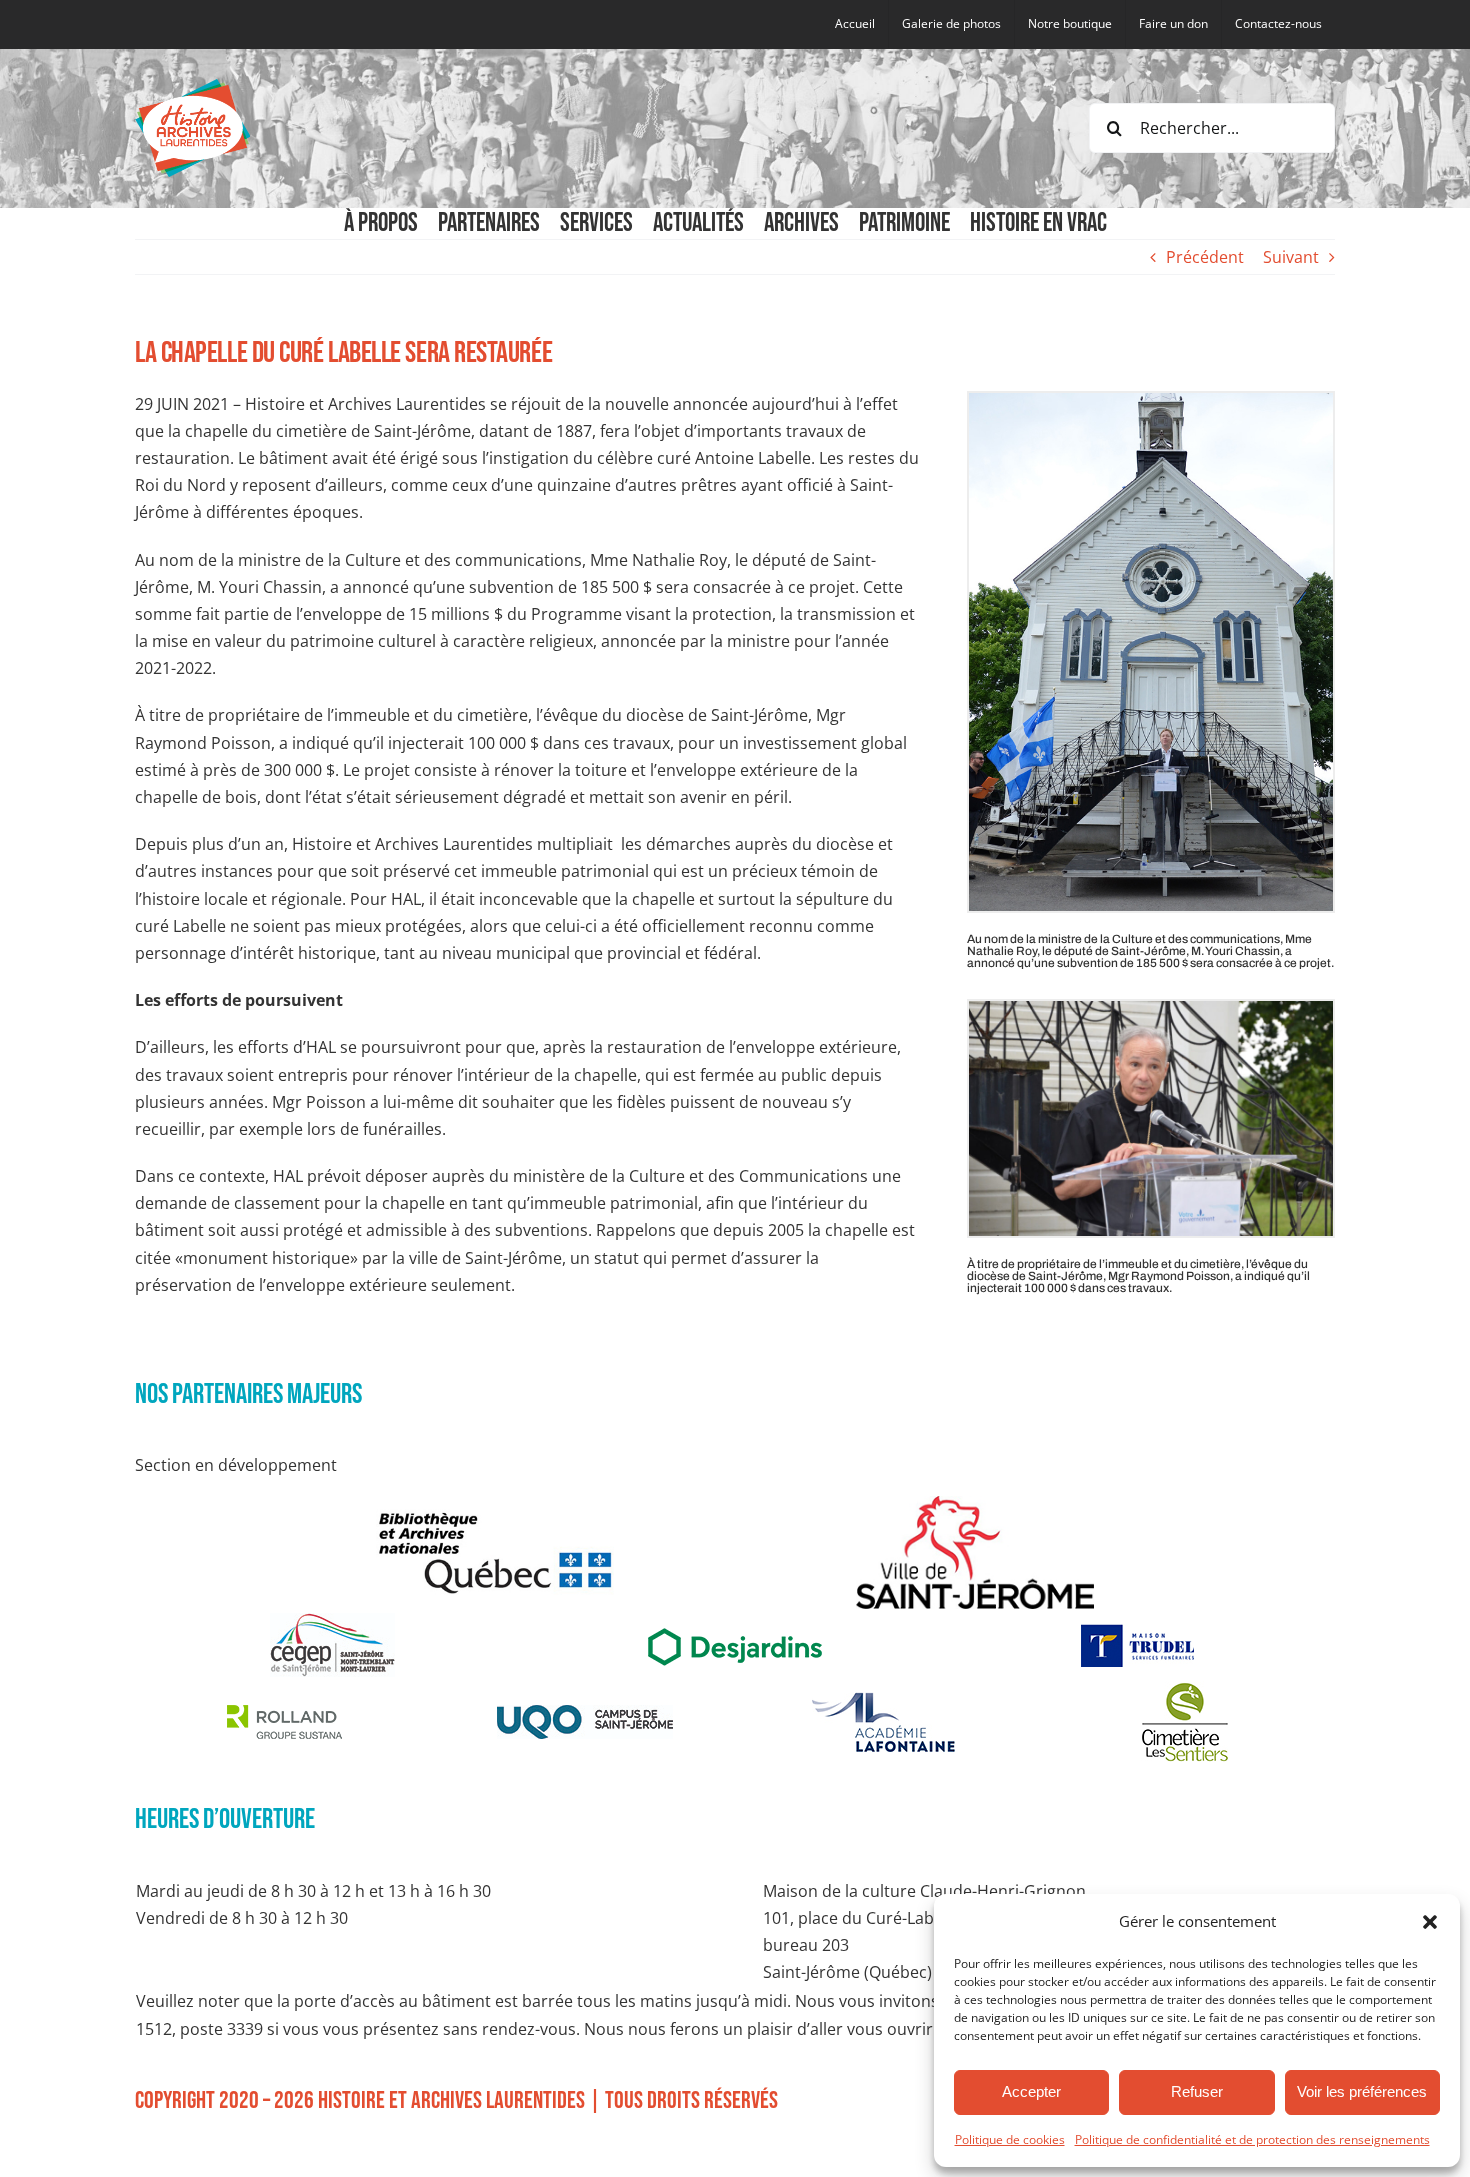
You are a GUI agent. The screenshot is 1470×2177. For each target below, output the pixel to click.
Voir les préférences (1362, 2091)
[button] (1430, 1922)
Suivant (1291, 257)
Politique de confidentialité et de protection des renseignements (1252, 2139)
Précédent (1205, 257)
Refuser (1197, 2091)
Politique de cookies (1010, 2139)
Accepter (1031, 2091)
